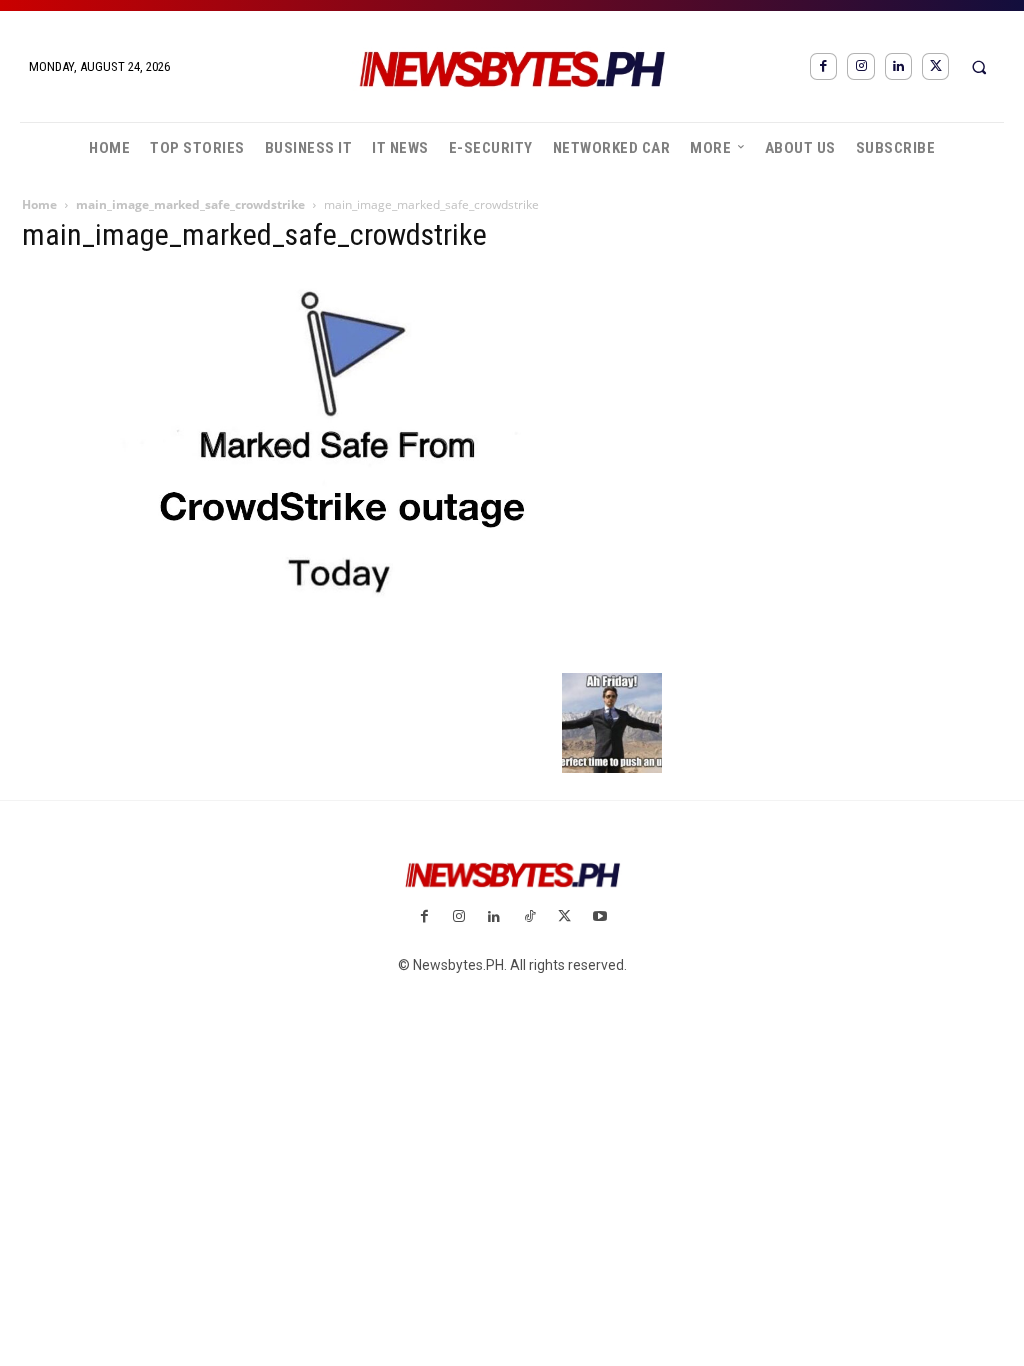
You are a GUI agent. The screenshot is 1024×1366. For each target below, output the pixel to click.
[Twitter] (935, 66)
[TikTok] (529, 917)
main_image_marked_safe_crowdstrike (190, 204)
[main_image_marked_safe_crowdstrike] (342, 652)
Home (39, 204)
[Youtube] (599, 917)
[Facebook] (823, 66)
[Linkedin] (898, 66)
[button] (979, 67)
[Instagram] (860, 66)
